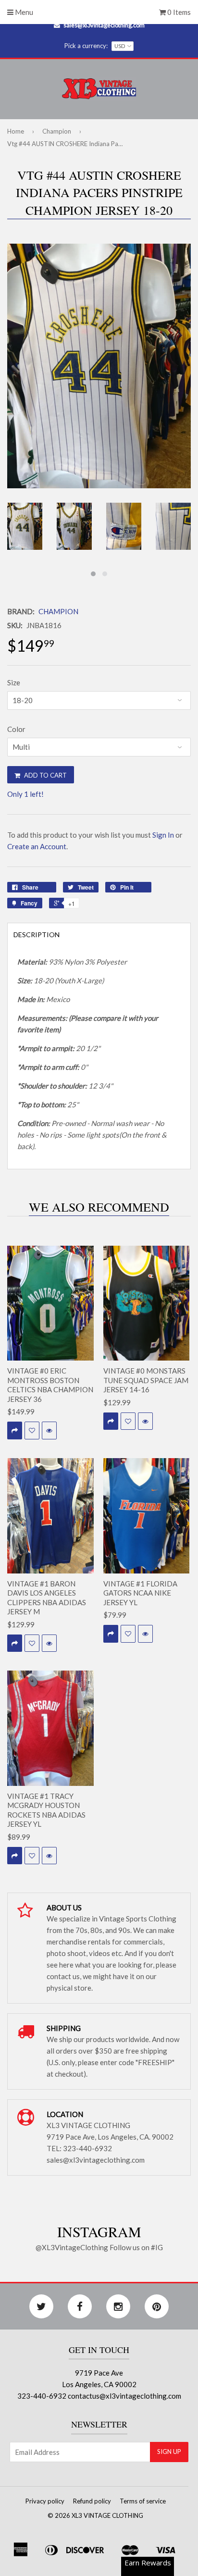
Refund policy (92, 2501)
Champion (57, 131)
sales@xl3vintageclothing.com (104, 25)
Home (16, 131)
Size (14, 682)
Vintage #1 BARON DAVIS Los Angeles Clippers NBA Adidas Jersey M (47, 1598)
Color (16, 729)
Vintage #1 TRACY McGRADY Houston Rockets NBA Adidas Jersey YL (46, 1810)
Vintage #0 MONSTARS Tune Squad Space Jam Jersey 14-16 (146, 1380)
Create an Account (37, 846)
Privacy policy (45, 2501)
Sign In (163, 835)
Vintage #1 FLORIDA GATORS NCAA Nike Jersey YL (140, 1593)
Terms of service (143, 2501)
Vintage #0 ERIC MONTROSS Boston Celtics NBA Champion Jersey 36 (50, 1385)
